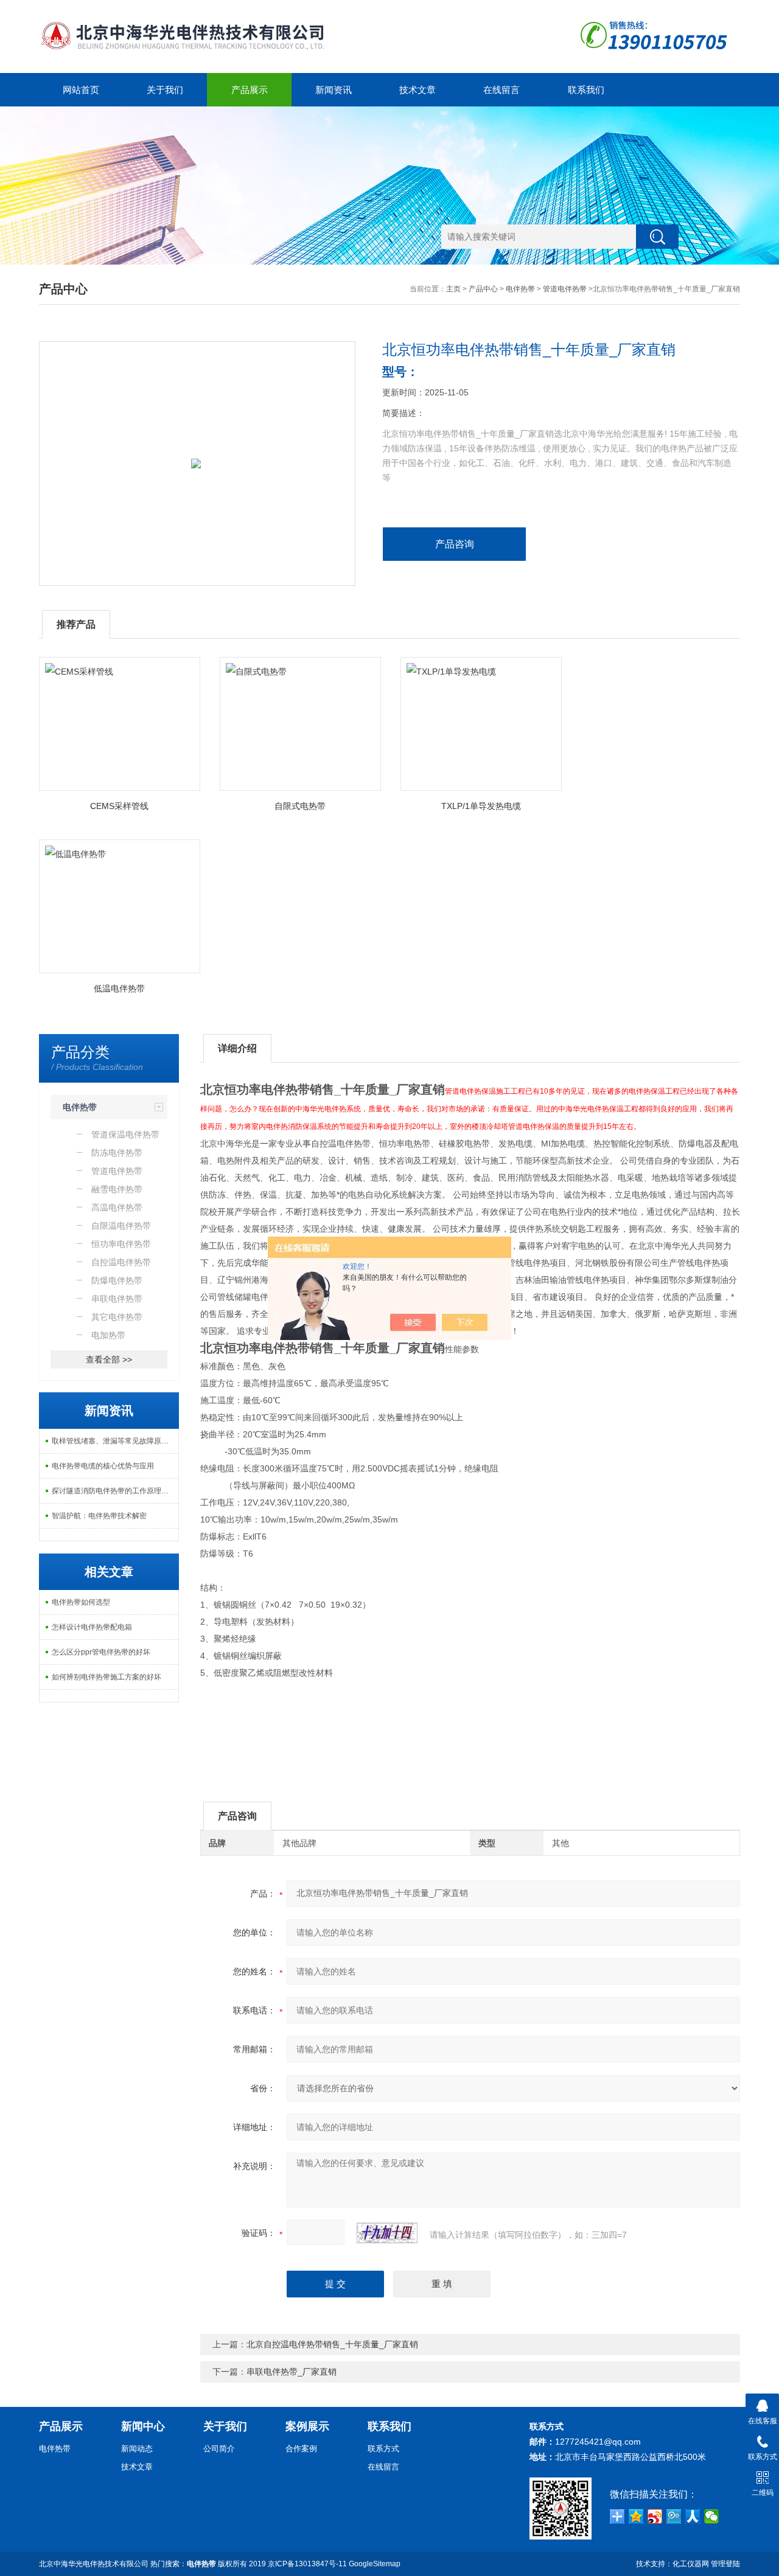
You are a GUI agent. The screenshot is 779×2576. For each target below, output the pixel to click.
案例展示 (307, 2426)
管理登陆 (725, 2564)
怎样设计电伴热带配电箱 (92, 1627)
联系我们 (586, 90)
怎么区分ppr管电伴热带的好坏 (101, 1652)
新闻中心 (143, 2426)
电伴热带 (520, 289)
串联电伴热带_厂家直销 (292, 2372)
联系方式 (383, 2449)
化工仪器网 (691, 2564)
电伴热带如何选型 (81, 1602)
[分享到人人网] (693, 2516)
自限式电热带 (300, 806)
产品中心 (483, 289)
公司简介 (219, 2449)
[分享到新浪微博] (655, 2516)
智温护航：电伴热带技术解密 (99, 1516)
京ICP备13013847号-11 (307, 2564)
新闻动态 (137, 2449)
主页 (453, 289)
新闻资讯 (334, 90)
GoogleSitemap (375, 2564)
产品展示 (250, 90)
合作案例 (301, 2449)
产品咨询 (455, 544)
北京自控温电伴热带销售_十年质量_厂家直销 (332, 2344)
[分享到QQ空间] (636, 2516)
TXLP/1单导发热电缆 (481, 806)
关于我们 (165, 90)
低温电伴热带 (119, 988)
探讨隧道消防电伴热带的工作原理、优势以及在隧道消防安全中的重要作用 (115, 1491)
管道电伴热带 (565, 289)
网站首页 (81, 90)
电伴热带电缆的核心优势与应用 (103, 1466)
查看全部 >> (109, 1359)
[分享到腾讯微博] (674, 2516)
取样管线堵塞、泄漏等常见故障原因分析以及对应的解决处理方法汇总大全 (115, 1441)
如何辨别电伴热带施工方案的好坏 (107, 1677)
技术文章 (417, 90)
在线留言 (501, 90)
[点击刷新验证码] (387, 2233)
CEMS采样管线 (119, 806)
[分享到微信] (712, 2516)
